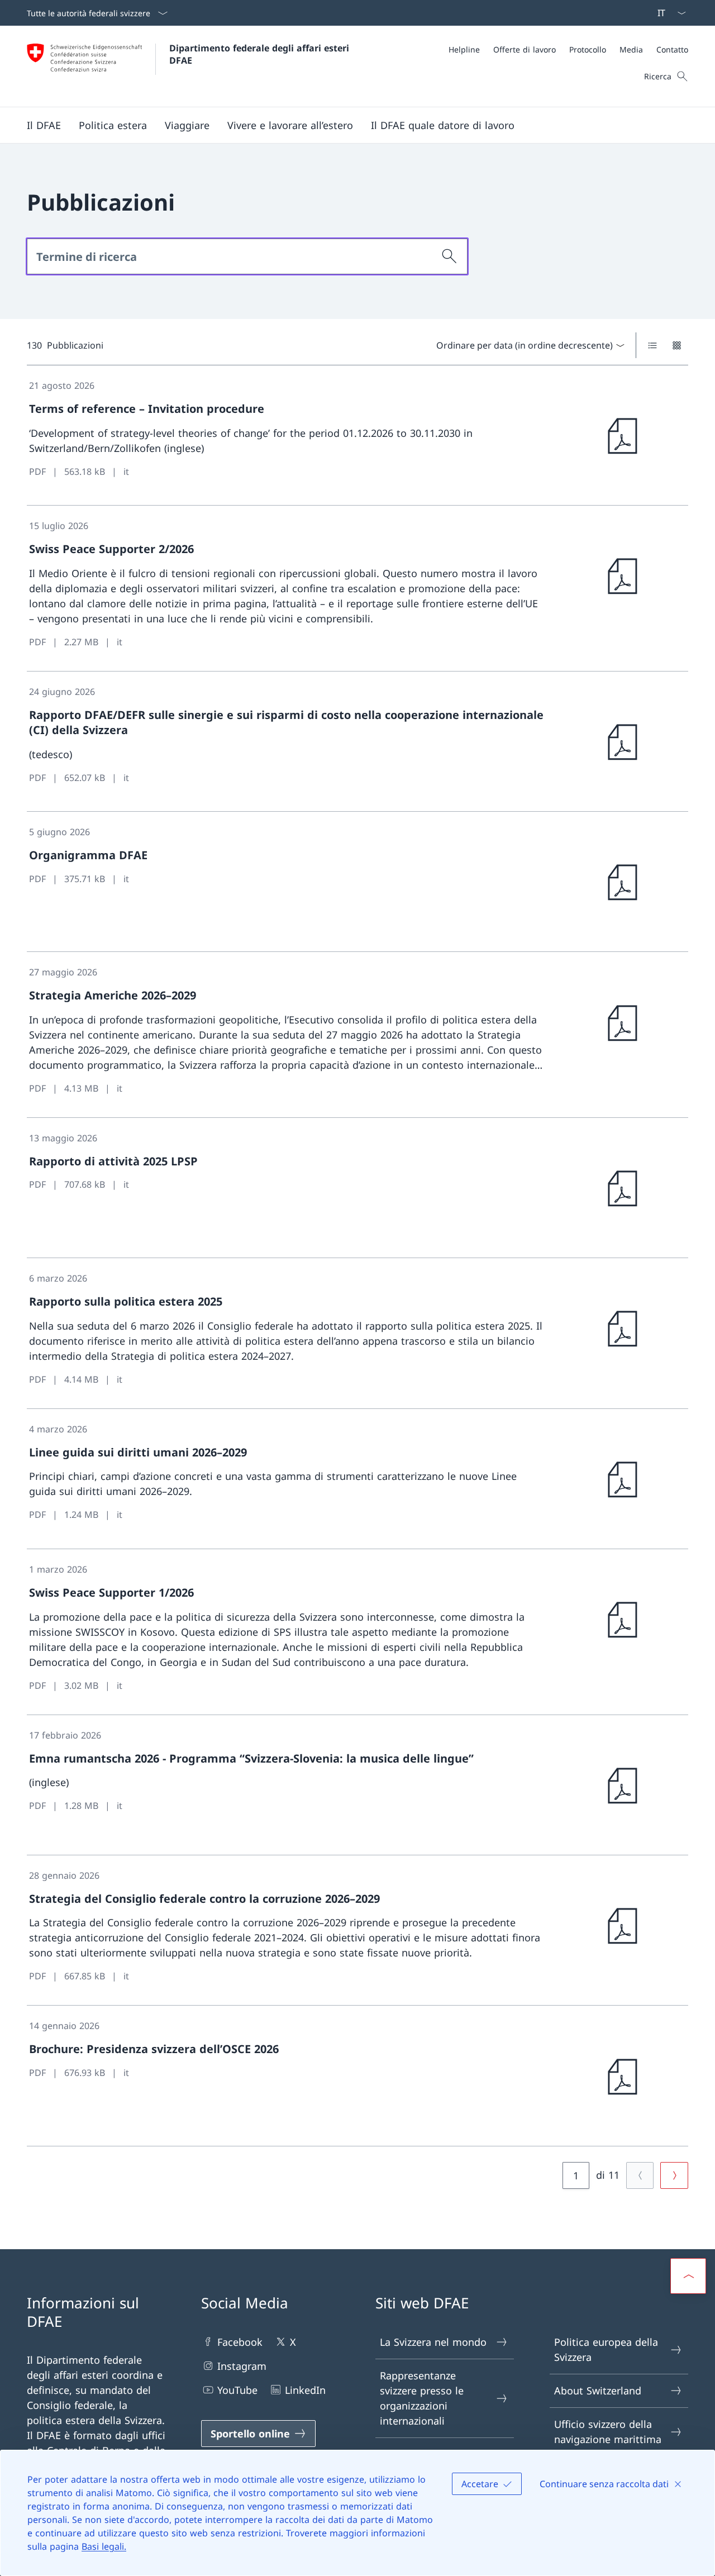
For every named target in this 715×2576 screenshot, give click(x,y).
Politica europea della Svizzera (606, 2349)
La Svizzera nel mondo (433, 2342)
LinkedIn (305, 2390)
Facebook (240, 2342)
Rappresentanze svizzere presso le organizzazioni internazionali (422, 2398)
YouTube (237, 2390)
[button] (44, 125)
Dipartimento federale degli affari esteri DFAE (261, 54)
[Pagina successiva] (674, 2175)
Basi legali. (104, 2546)
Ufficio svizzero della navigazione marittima (608, 2432)
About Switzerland (598, 2391)
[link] (357, 435)
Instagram (242, 2366)
